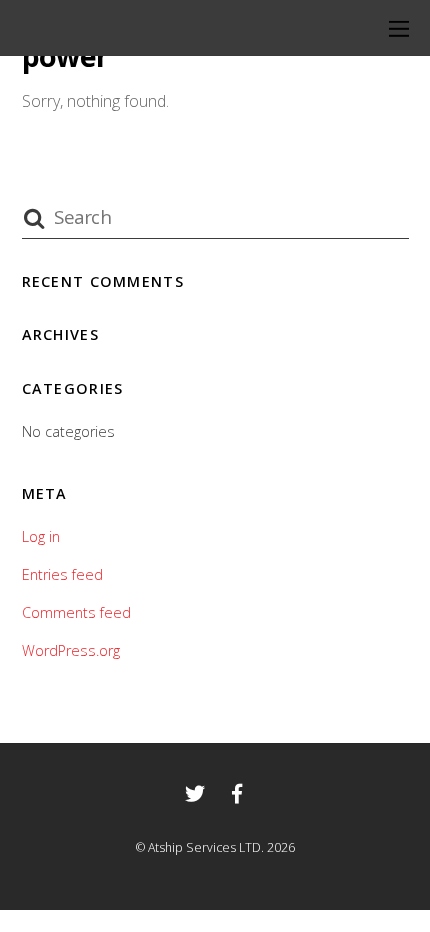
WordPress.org (71, 650)
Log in (41, 536)
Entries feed (62, 574)
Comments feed (76, 612)
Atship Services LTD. (206, 847)
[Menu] (399, 28)
